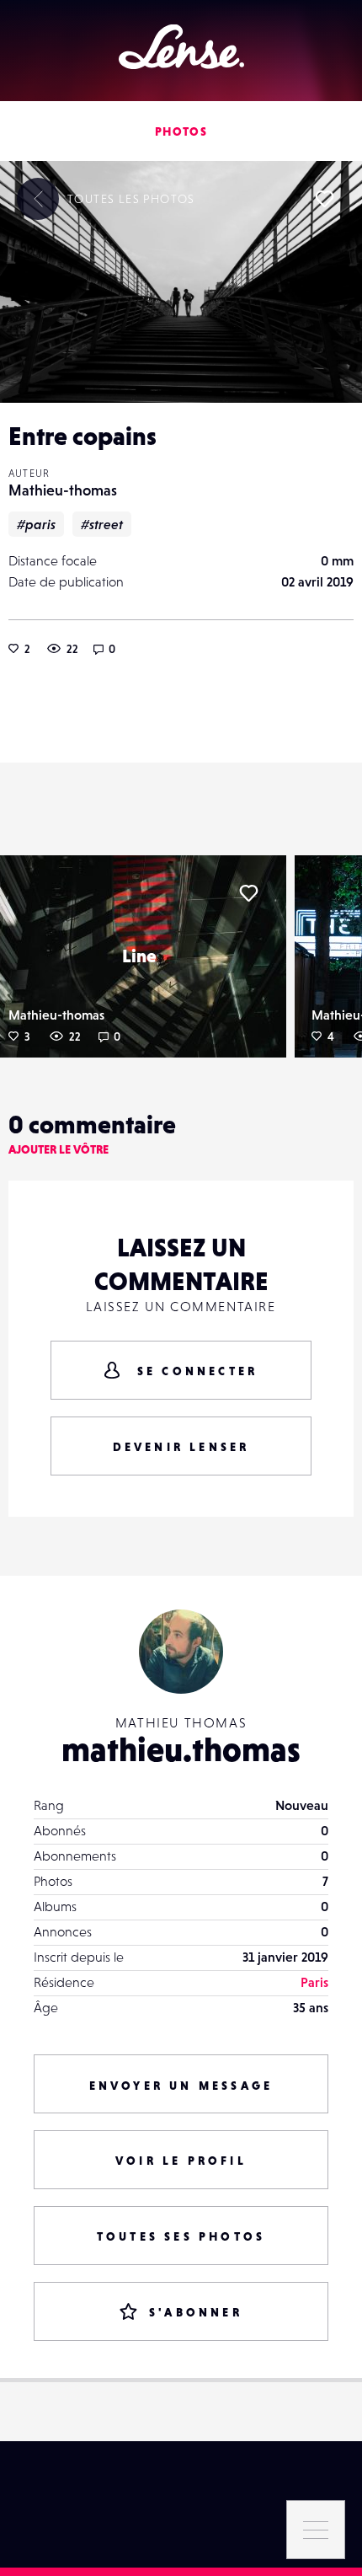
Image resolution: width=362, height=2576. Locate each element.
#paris (36, 524)
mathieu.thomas (181, 1749)
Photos (181, 131)
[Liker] (324, 199)
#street (102, 524)
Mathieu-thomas (63, 490)
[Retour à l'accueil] (181, 47)
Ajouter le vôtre (59, 1149)
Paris (314, 1982)
